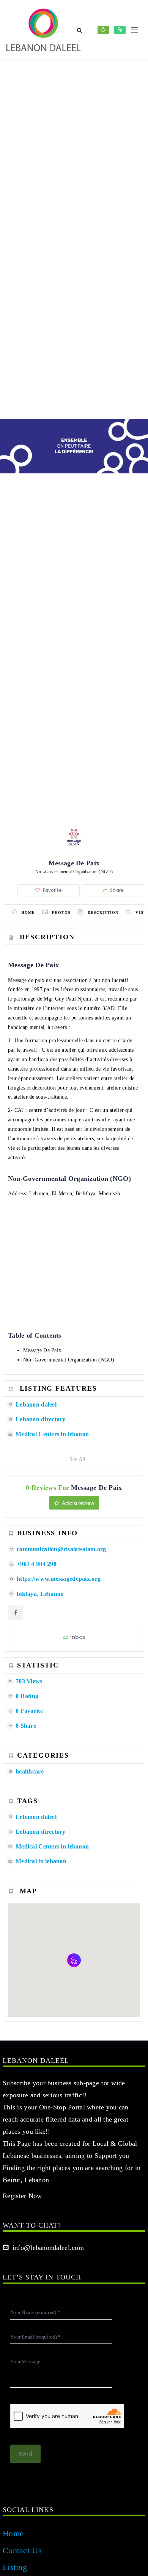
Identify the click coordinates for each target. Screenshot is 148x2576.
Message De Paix (42, 1350)
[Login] (103, 30)
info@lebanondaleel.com (46, 2248)
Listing (15, 2567)
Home (13, 2533)
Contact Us (22, 2550)
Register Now (22, 2196)
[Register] (120, 30)
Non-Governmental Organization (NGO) (69, 1360)
